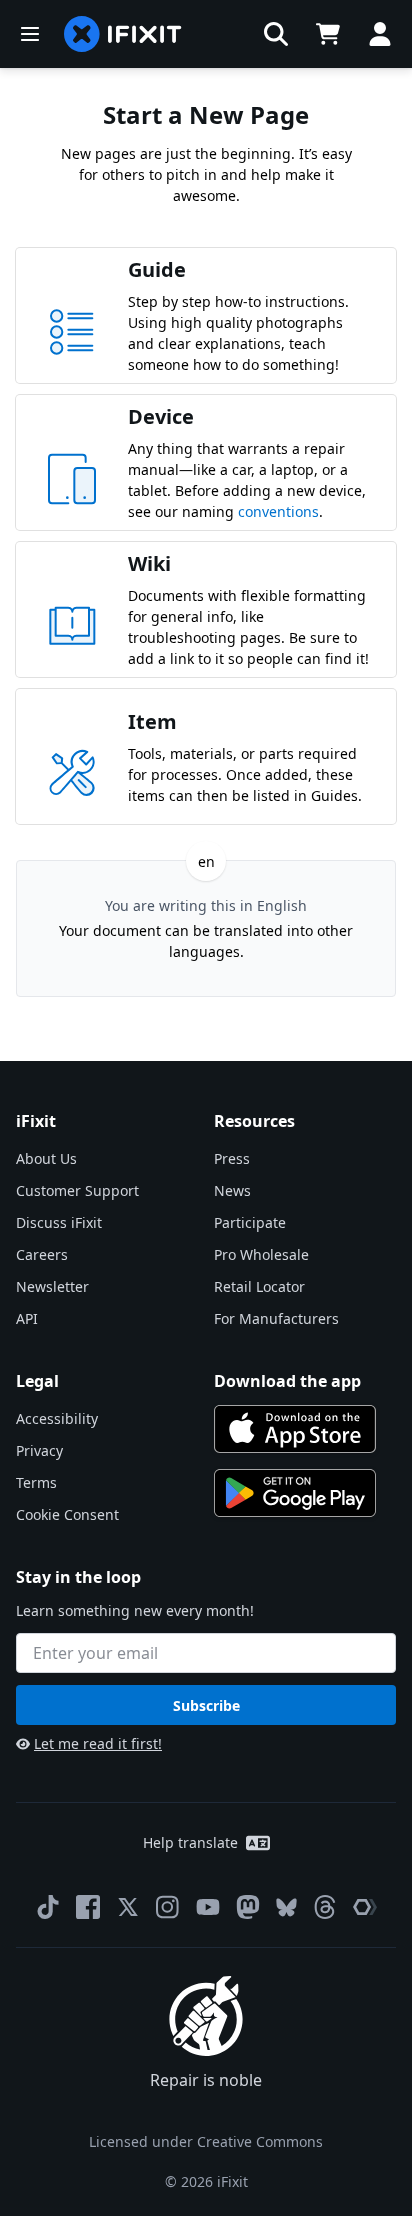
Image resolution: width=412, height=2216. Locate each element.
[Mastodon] (248, 1907)
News (232, 1190)
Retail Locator (259, 1286)
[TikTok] (48, 1907)
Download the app (287, 1381)
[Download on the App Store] (295, 1429)
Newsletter (52, 1286)
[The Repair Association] (365, 1907)
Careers (42, 1254)
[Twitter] (128, 1907)
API (27, 1318)
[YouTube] (208, 1907)
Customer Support (77, 1190)
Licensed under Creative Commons (206, 2141)
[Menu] (30, 34)
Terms (36, 1482)
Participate (250, 1222)
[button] (276, 34)
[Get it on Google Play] (295, 1493)
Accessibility (57, 1418)
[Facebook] (88, 1907)
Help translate (190, 1842)
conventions (278, 511)
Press (232, 1158)
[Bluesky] (286, 1907)
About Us (46, 1158)
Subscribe (206, 1705)
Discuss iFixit (59, 1222)
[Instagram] (168, 1907)
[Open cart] (328, 34)
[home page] (123, 34)
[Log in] (380, 34)
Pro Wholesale (261, 1254)
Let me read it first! (98, 1743)
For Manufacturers (276, 1318)
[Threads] (325, 1907)
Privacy (39, 1450)
